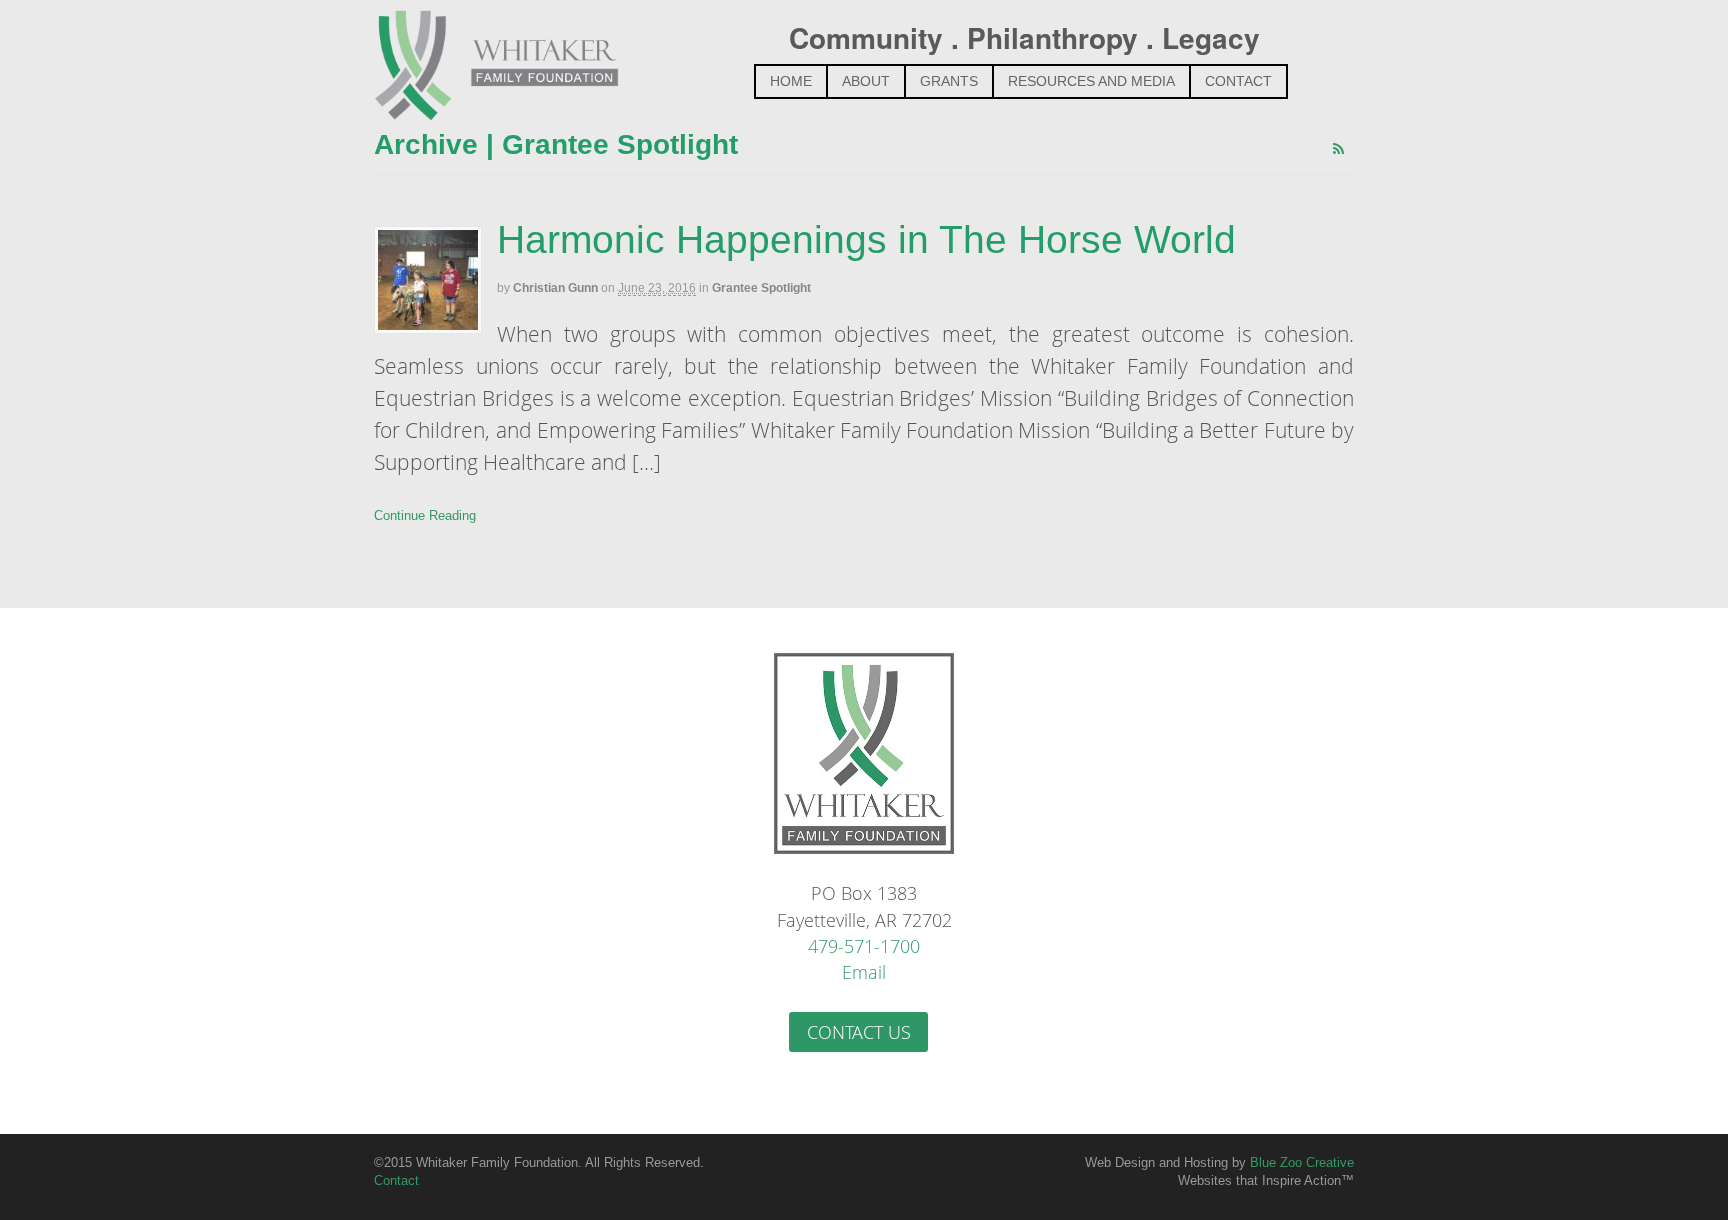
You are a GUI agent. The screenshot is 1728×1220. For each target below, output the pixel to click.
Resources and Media (1091, 81)
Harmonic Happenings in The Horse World (866, 239)
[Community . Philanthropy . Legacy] (496, 107)
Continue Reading (425, 515)
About (866, 81)
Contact (1238, 81)
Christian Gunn (555, 288)
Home (791, 81)
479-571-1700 (864, 946)
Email (864, 972)
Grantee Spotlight (761, 288)
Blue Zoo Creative (1302, 1162)
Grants (949, 81)
